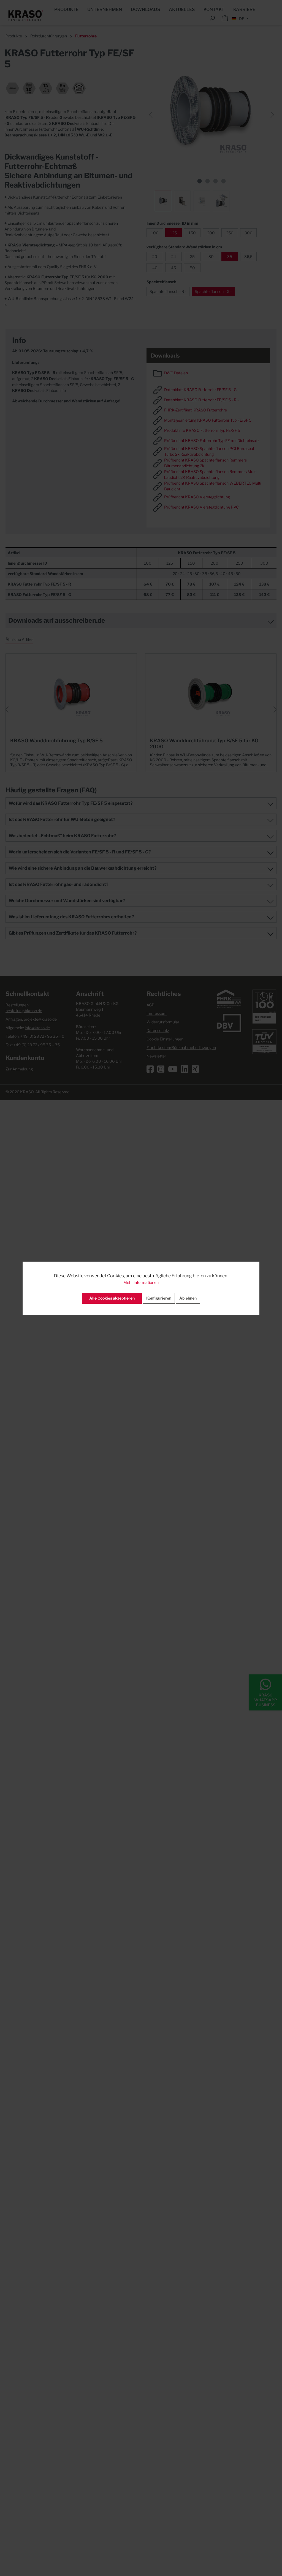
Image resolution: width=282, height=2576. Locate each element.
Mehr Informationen (141, 1282)
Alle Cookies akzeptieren (112, 1298)
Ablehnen (188, 1298)
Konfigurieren (159, 1298)
